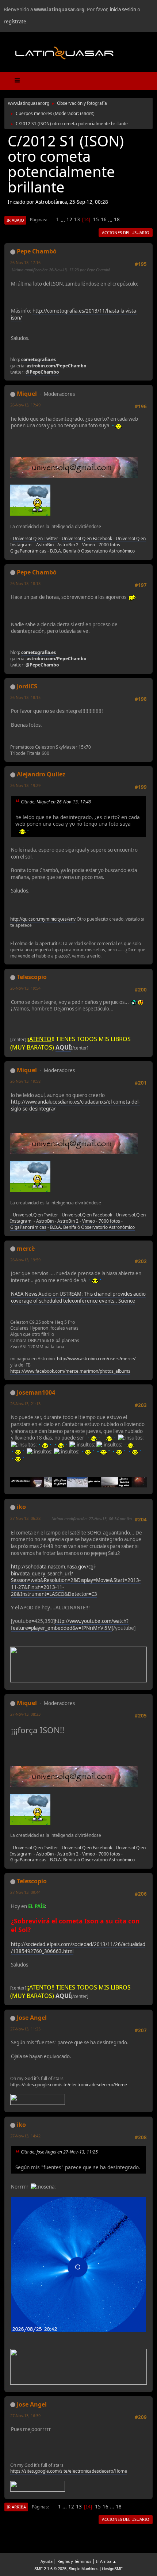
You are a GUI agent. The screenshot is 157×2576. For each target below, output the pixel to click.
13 (77, 219)
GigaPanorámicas (28, 551)
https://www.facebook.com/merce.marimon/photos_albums (70, 1371)
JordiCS (27, 686)
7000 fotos (109, 545)
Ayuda (47, 2561)
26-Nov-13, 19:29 (25, 785)
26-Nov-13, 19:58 (25, 1081)
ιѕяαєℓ (87, 113)
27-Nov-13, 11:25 (25, 2029)
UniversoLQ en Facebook (87, 538)
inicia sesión (123, 9)
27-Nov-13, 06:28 (25, 1518)
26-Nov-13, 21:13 (25, 1404)
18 (117, 219)
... (63, 219)
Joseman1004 (36, 1392)
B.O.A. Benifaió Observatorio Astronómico (92, 551)
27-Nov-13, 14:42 (25, 2136)
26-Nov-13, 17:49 (25, 405)
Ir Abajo (15, 220)
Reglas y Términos (74, 2561)
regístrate (15, 22)
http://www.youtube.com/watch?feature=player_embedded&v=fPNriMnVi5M (70, 1625)
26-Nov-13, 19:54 (25, 988)
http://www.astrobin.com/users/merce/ (96, 1359)
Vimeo (89, 545)
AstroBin (45, 545)
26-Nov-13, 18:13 (25, 583)
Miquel (27, 394)
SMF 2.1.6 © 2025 (50, 2569)
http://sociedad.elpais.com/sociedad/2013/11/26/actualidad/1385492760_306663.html (78, 1948)
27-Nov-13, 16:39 (25, 2416)
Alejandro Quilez (41, 774)
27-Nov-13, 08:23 (25, 1714)
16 (104, 219)
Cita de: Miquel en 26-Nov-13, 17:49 (56, 802)
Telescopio (32, 977)
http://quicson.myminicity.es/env (43, 919)
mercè (26, 1249)
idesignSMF (112, 2569)
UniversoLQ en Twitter (35, 538)
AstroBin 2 (68, 545)
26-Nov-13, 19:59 (25, 1260)
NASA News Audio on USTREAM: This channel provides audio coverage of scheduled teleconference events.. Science (78, 1297)
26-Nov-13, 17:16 (25, 262)
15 (96, 219)
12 (69, 219)
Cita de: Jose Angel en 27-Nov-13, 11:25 (59, 2152)
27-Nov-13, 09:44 (25, 1892)
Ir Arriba (16, 2507)
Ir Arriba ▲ (106, 2561)
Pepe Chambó (37, 251)
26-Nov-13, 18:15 (25, 697)
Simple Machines (84, 2569)
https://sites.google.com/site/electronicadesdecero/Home (69, 2085)
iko (21, 1507)
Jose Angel (32, 2018)
